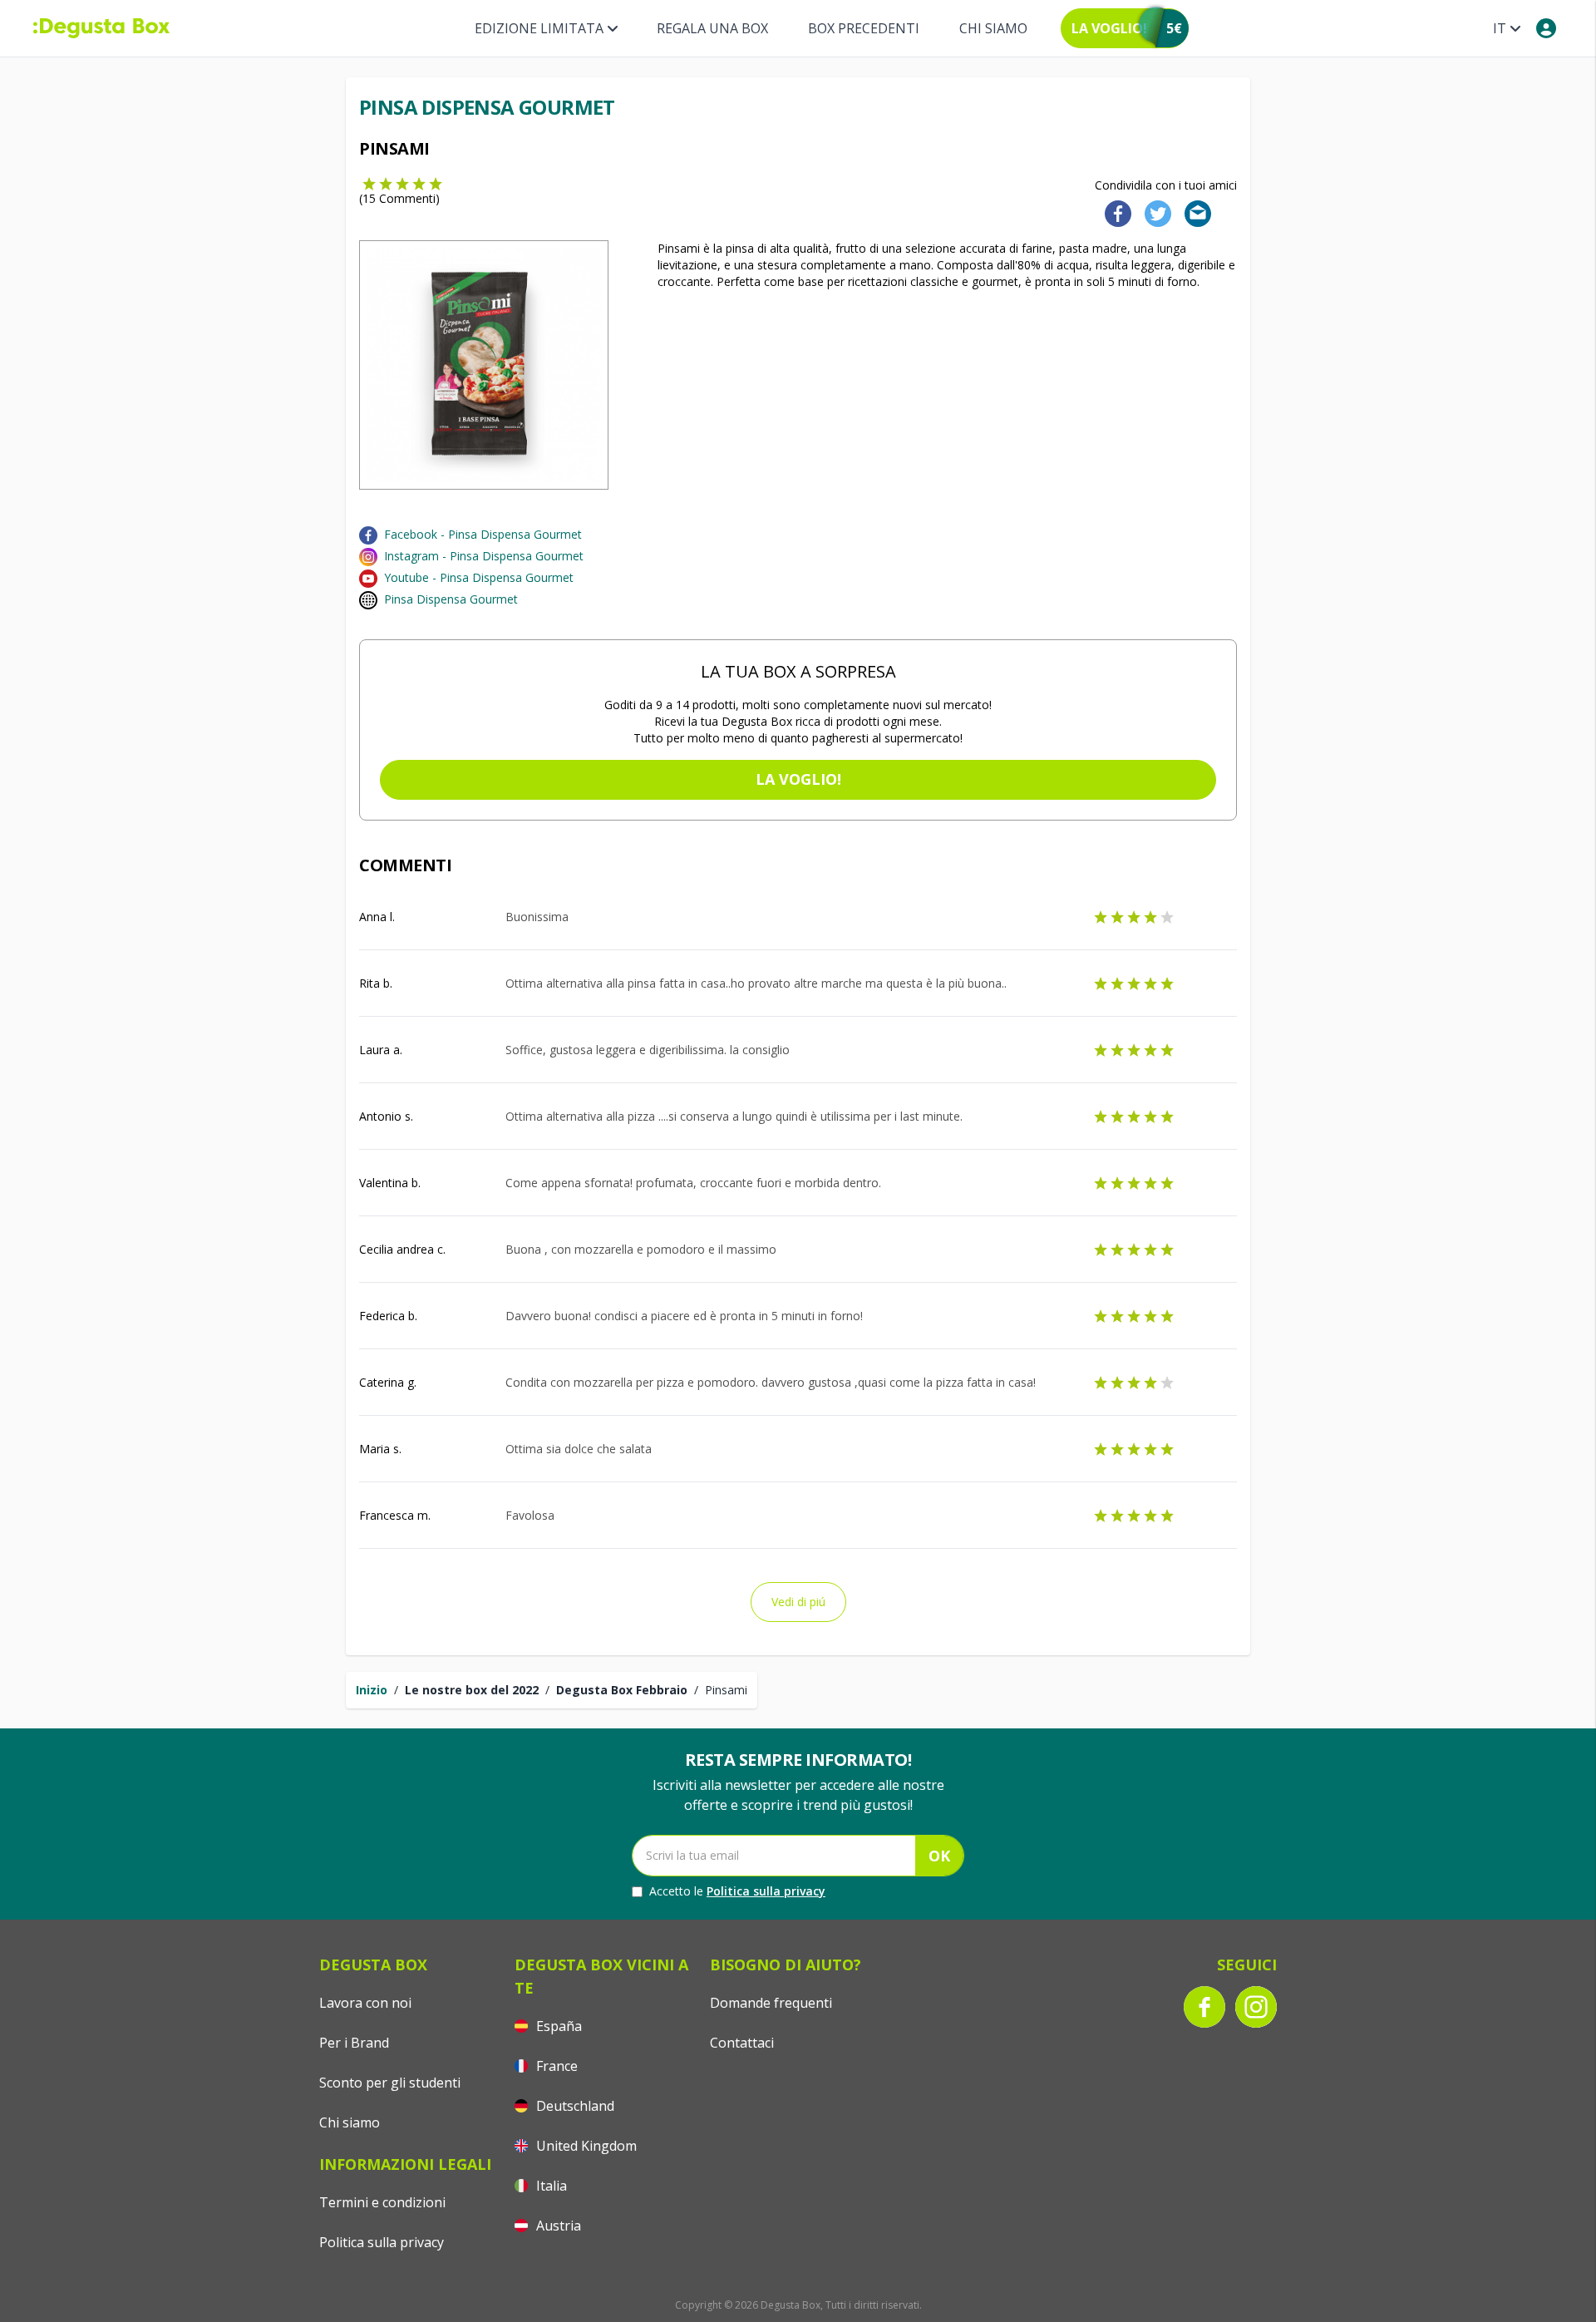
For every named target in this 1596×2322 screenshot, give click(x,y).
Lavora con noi (365, 2003)
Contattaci (742, 2043)
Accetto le (737, 1891)
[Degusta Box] (101, 28)
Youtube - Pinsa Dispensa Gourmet (479, 577)
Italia (550, 2186)
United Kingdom (585, 2146)
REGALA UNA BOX (712, 28)
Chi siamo (993, 28)
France (555, 2066)
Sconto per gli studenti (390, 2083)
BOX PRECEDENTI (864, 28)
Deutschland (574, 2106)
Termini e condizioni (382, 2202)
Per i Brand (354, 2043)
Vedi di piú (798, 1602)
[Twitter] (1155, 212)
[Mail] (1193, 212)
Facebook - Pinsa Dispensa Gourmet (483, 534)
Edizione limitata (539, 28)
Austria (557, 2226)
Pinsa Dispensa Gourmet (451, 599)
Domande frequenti (771, 2003)
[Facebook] (1113, 212)
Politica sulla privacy (766, 1891)
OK (939, 1856)
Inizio (372, 1690)
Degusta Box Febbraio (622, 1690)
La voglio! (798, 779)
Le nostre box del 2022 (472, 1690)
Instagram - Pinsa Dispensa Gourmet (484, 556)
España (557, 2026)
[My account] (1546, 28)
